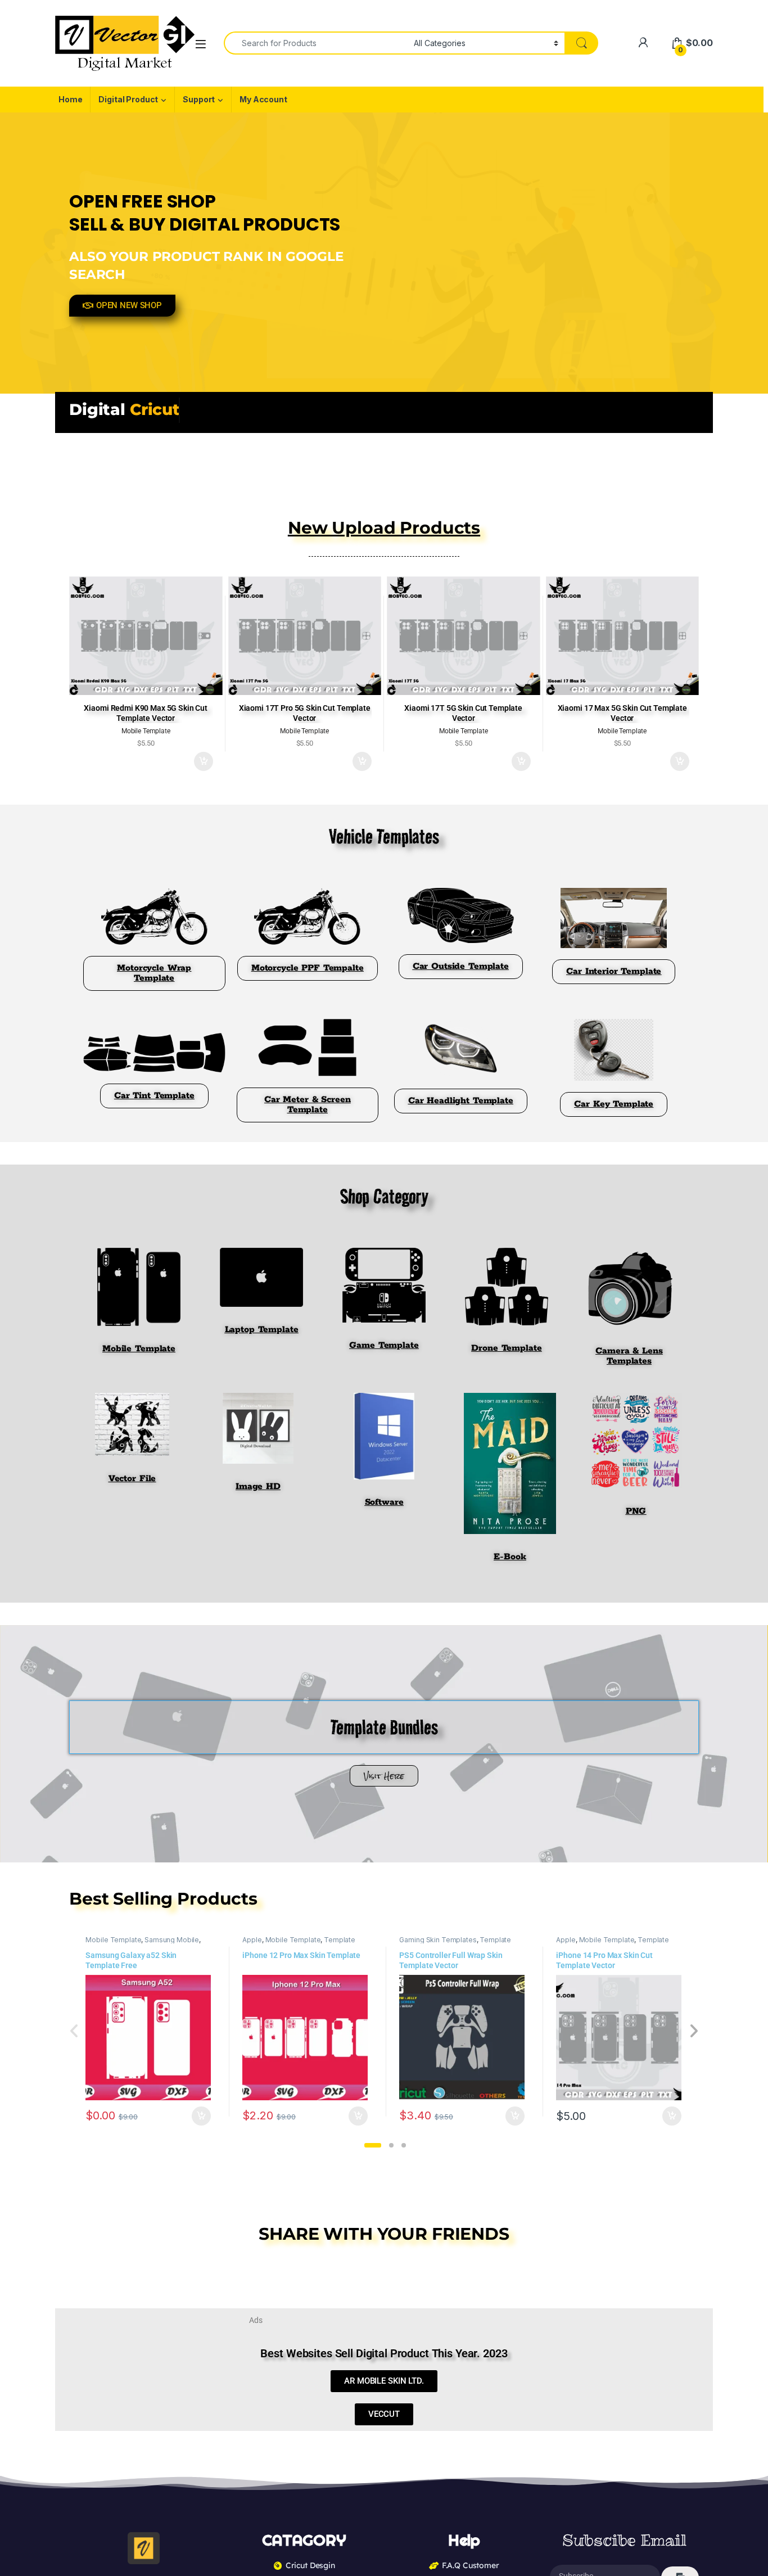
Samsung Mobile (172, 1940)
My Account (263, 99)
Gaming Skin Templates (438, 1940)
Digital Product (128, 99)
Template (340, 1940)
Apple (252, 1940)
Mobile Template (113, 1940)
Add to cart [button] (204, 761)
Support (199, 99)
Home (70, 99)
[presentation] (694, 2032)
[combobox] (316, 43)
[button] (373, 2145)
